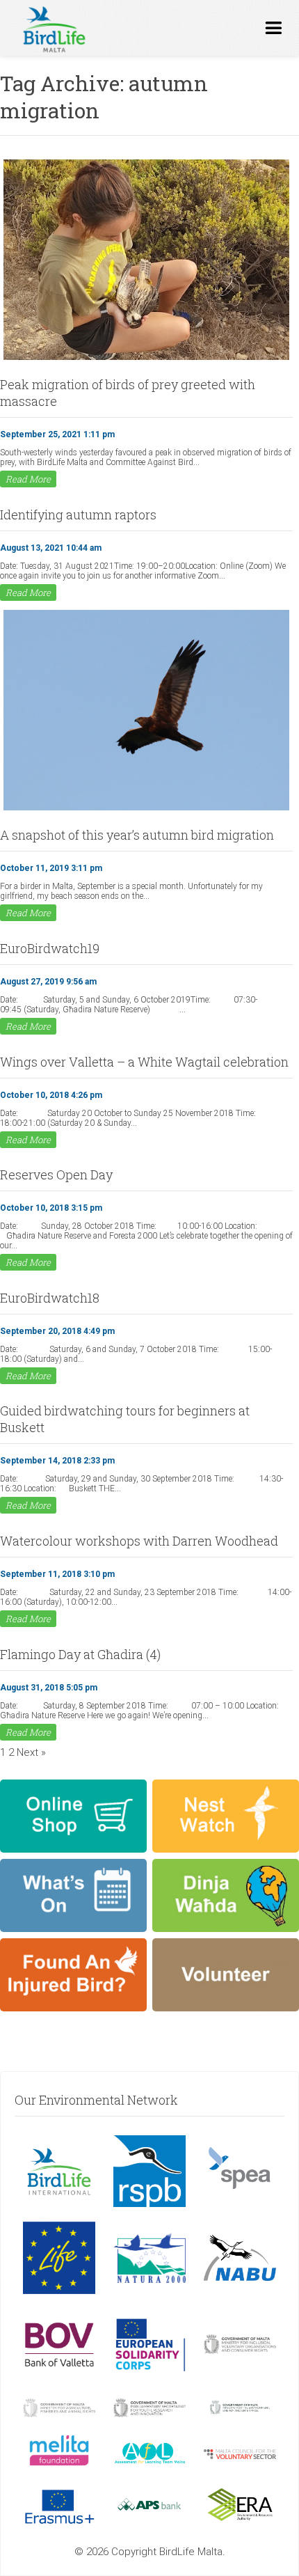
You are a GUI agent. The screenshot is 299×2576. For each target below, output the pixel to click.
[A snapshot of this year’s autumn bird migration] (146, 809)
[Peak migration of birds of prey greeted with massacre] (146, 359)
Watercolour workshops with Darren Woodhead (139, 1541)
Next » (31, 1752)
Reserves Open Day (56, 1175)
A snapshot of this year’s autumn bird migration (137, 835)
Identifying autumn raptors (78, 515)
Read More (28, 479)
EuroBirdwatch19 (50, 948)
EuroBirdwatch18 (50, 1298)
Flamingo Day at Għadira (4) (80, 1654)
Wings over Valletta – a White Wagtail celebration (144, 1062)
